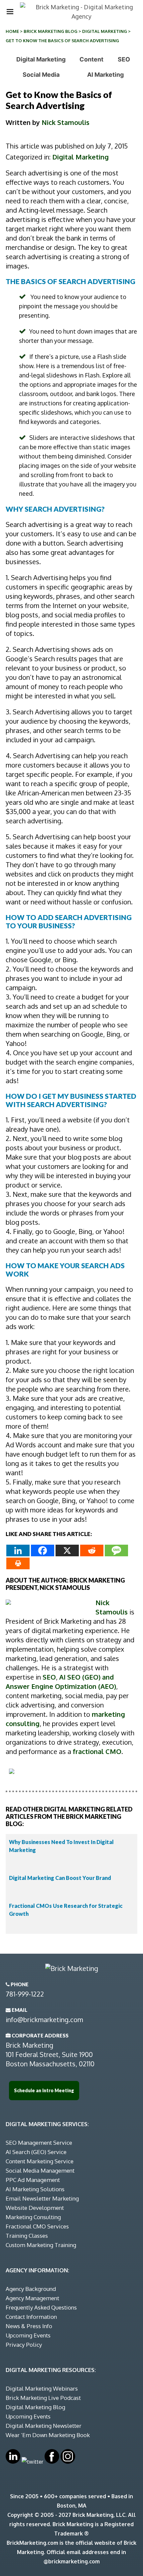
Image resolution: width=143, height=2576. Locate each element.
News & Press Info (29, 2326)
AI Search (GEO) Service (36, 2152)
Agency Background (31, 2289)
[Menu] (10, 12)
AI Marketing (105, 75)
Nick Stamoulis (66, 122)
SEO (124, 59)
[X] (67, 1550)
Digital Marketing (105, 31)
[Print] (18, 1563)
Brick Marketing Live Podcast (43, 2398)
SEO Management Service (39, 2143)
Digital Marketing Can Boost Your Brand (60, 1878)
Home (12, 31)
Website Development (35, 2208)
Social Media (41, 75)
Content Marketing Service (40, 2161)
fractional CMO (97, 1751)
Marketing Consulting (33, 2217)
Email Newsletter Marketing (42, 2198)
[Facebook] (43, 1550)
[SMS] (116, 1550)
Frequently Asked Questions (41, 2307)
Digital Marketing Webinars (42, 2388)
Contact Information (31, 2317)
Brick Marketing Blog (51, 31)
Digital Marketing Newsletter (44, 2426)
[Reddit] (92, 1550)
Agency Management (32, 2298)
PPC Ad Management (33, 2180)
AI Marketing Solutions (35, 2189)
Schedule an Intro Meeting (44, 2090)
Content (91, 59)
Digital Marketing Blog (35, 2407)
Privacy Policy (24, 2345)
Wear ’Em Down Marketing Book (48, 2435)
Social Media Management (40, 2170)
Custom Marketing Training (41, 2245)
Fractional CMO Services (37, 2226)
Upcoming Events (28, 2335)
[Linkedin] (18, 1550)
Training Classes (27, 2236)
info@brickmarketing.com (44, 2019)
